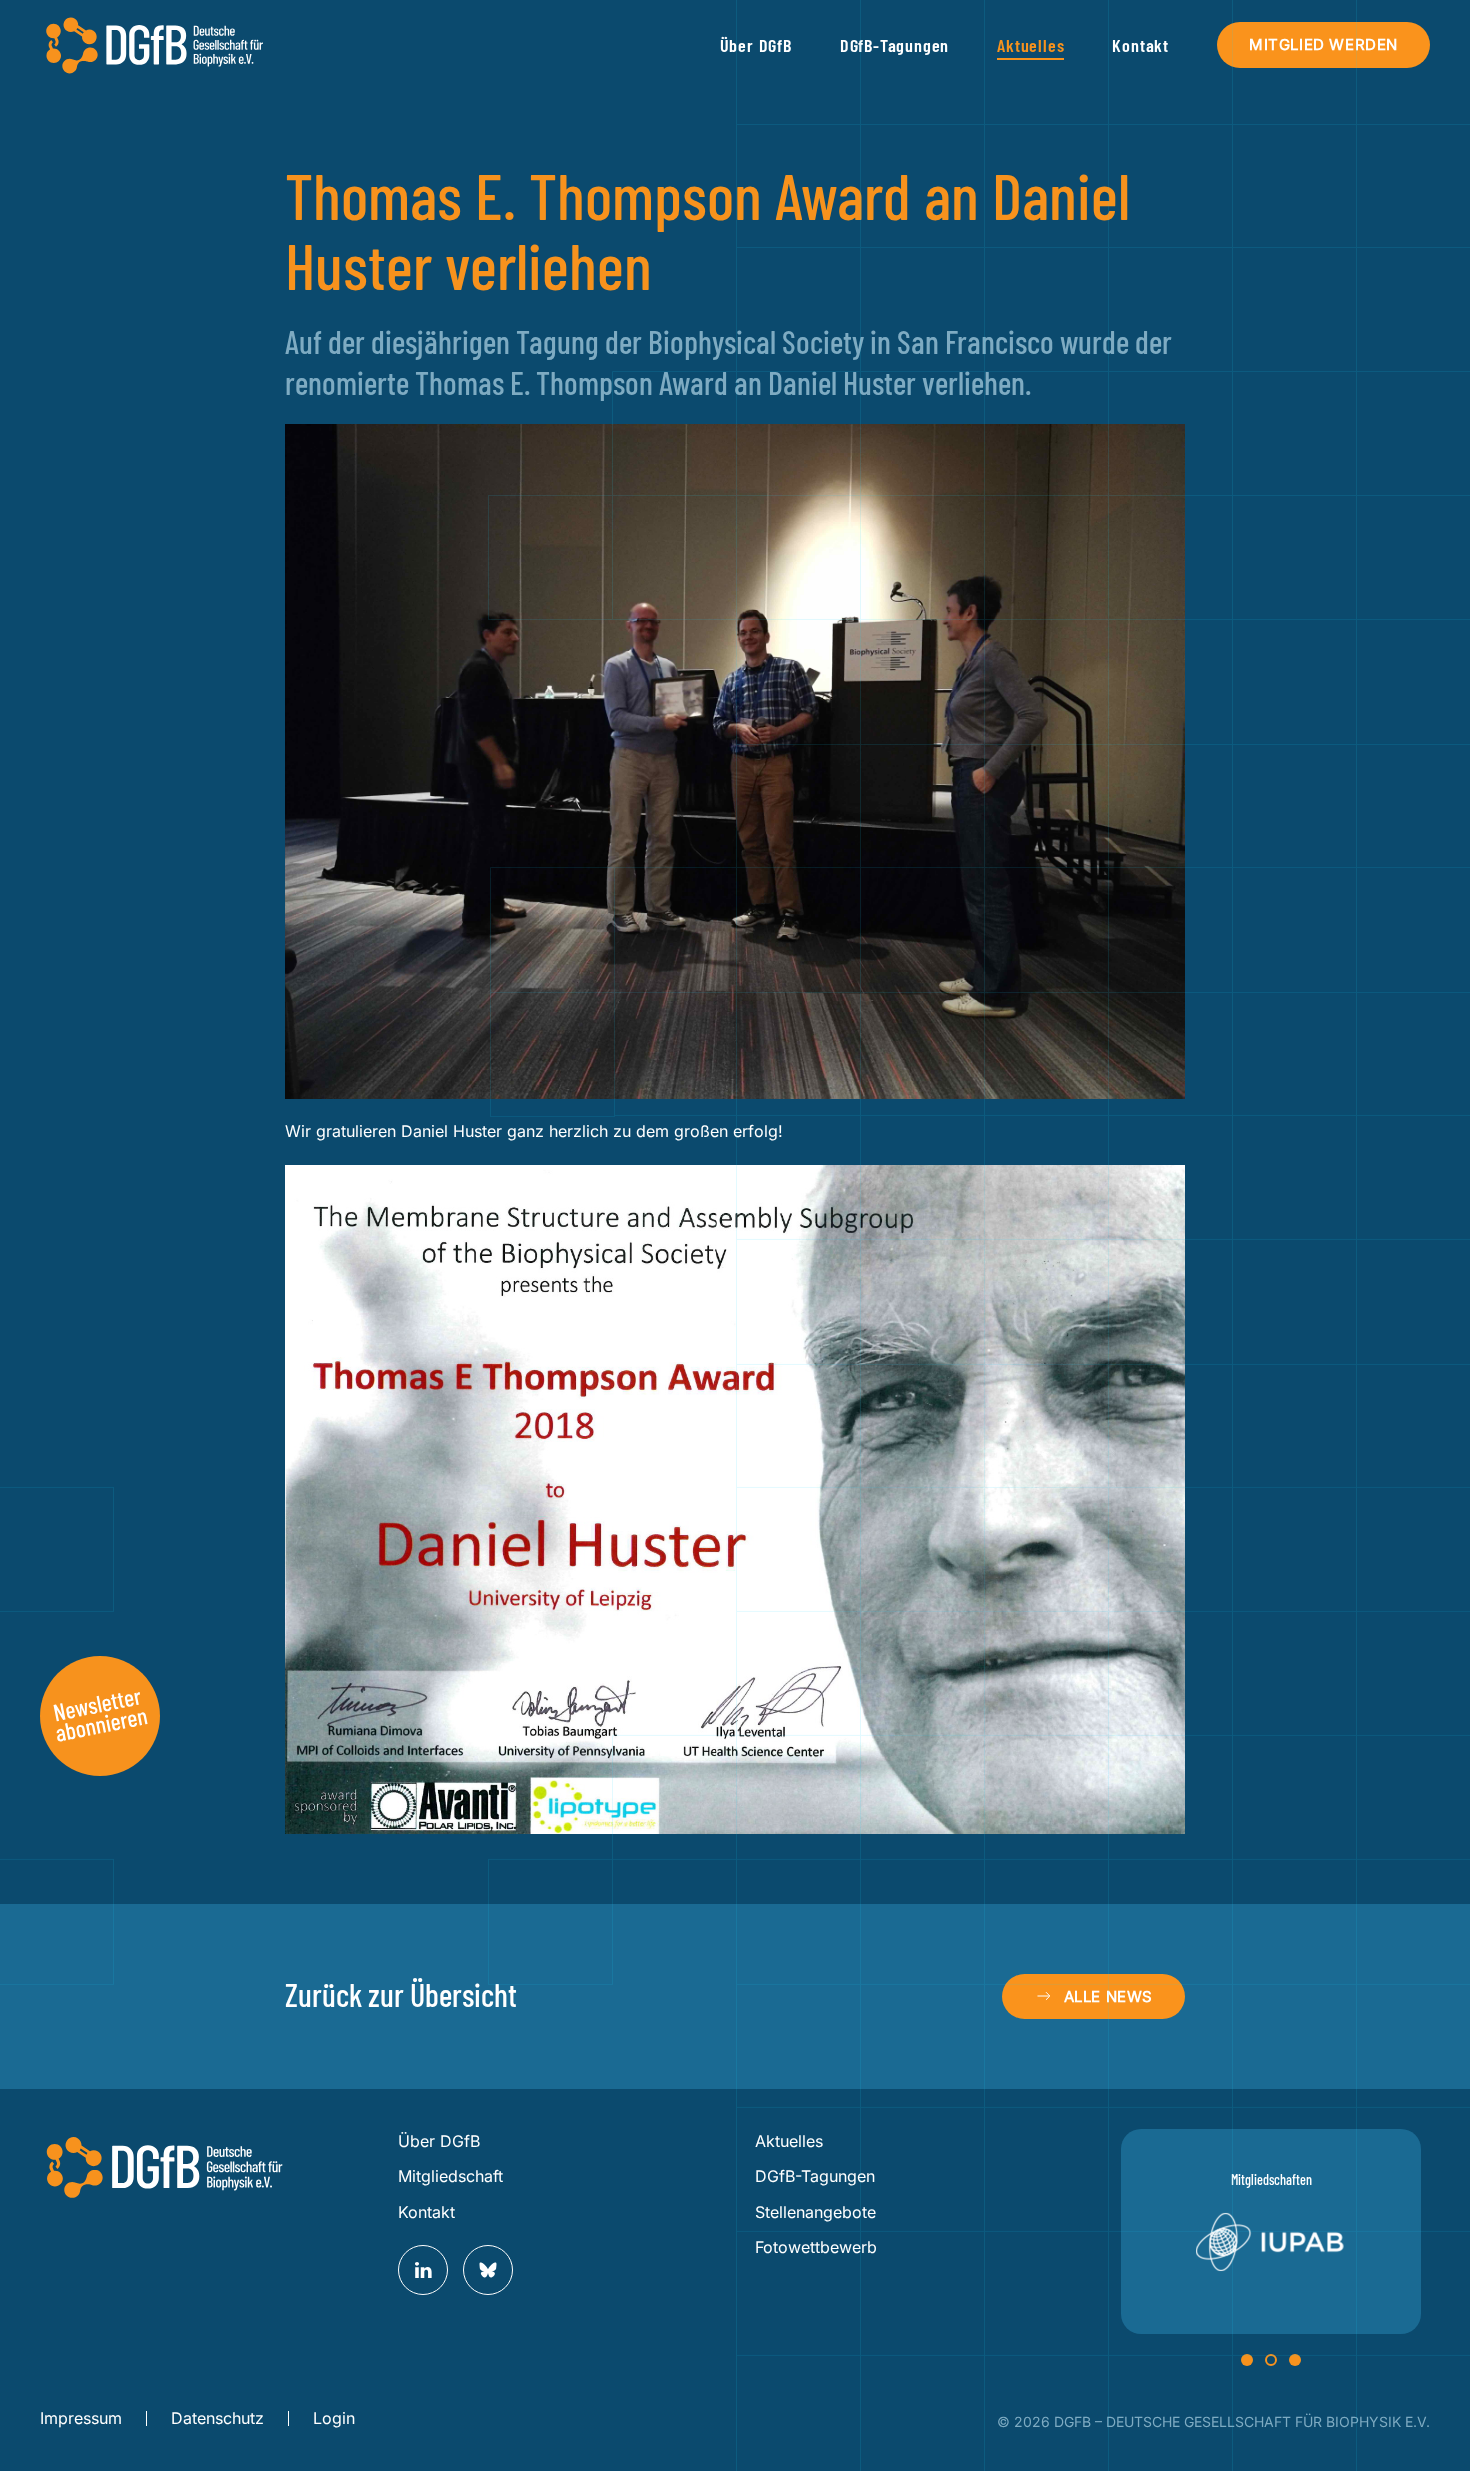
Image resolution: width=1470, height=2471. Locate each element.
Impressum (81, 2418)
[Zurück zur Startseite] (155, 45)
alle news (1108, 1996)
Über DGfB (439, 2141)
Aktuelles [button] (1030, 45)
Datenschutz (217, 2418)
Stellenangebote (815, 2212)
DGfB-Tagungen (815, 2176)
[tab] (1247, 2360)
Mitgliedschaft (450, 2176)
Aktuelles (789, 2141)
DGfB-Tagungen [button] (894, 45)
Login (334, 2418)
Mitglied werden (1323, 44)
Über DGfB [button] (756, 45)
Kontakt (1140, 45)
